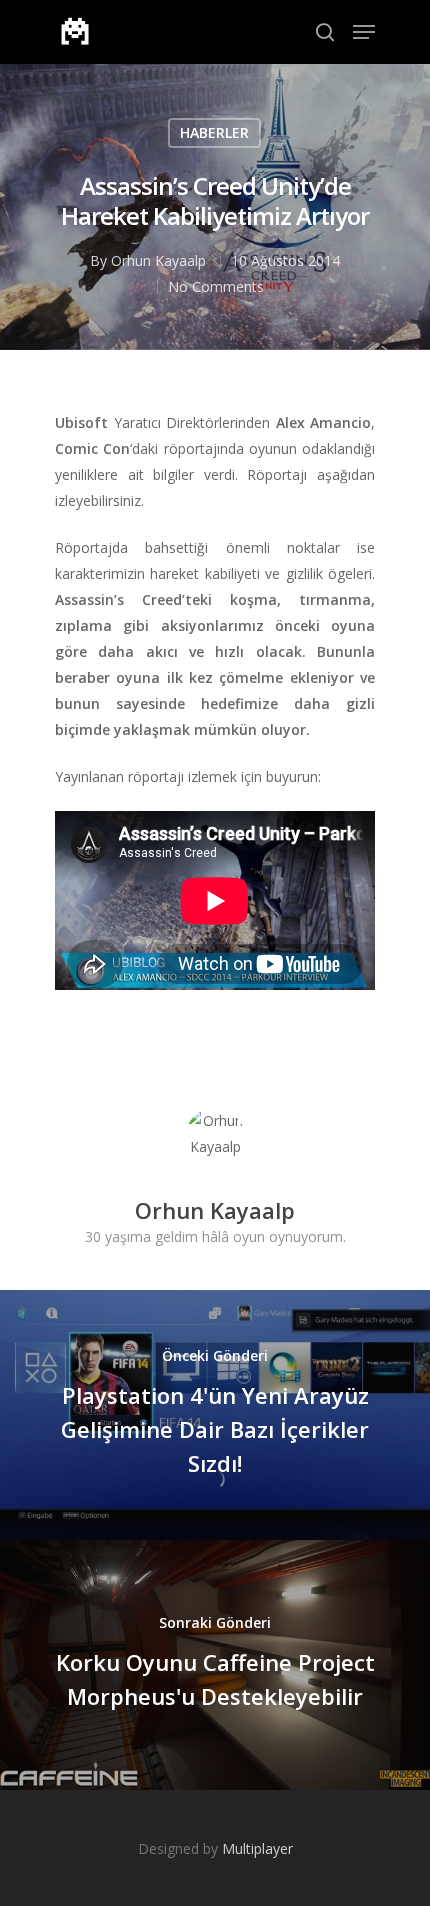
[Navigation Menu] (364, 32)
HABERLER (214, 132)
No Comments (216, 286)
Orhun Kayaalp (158, 260)
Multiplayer (257, 1848)
